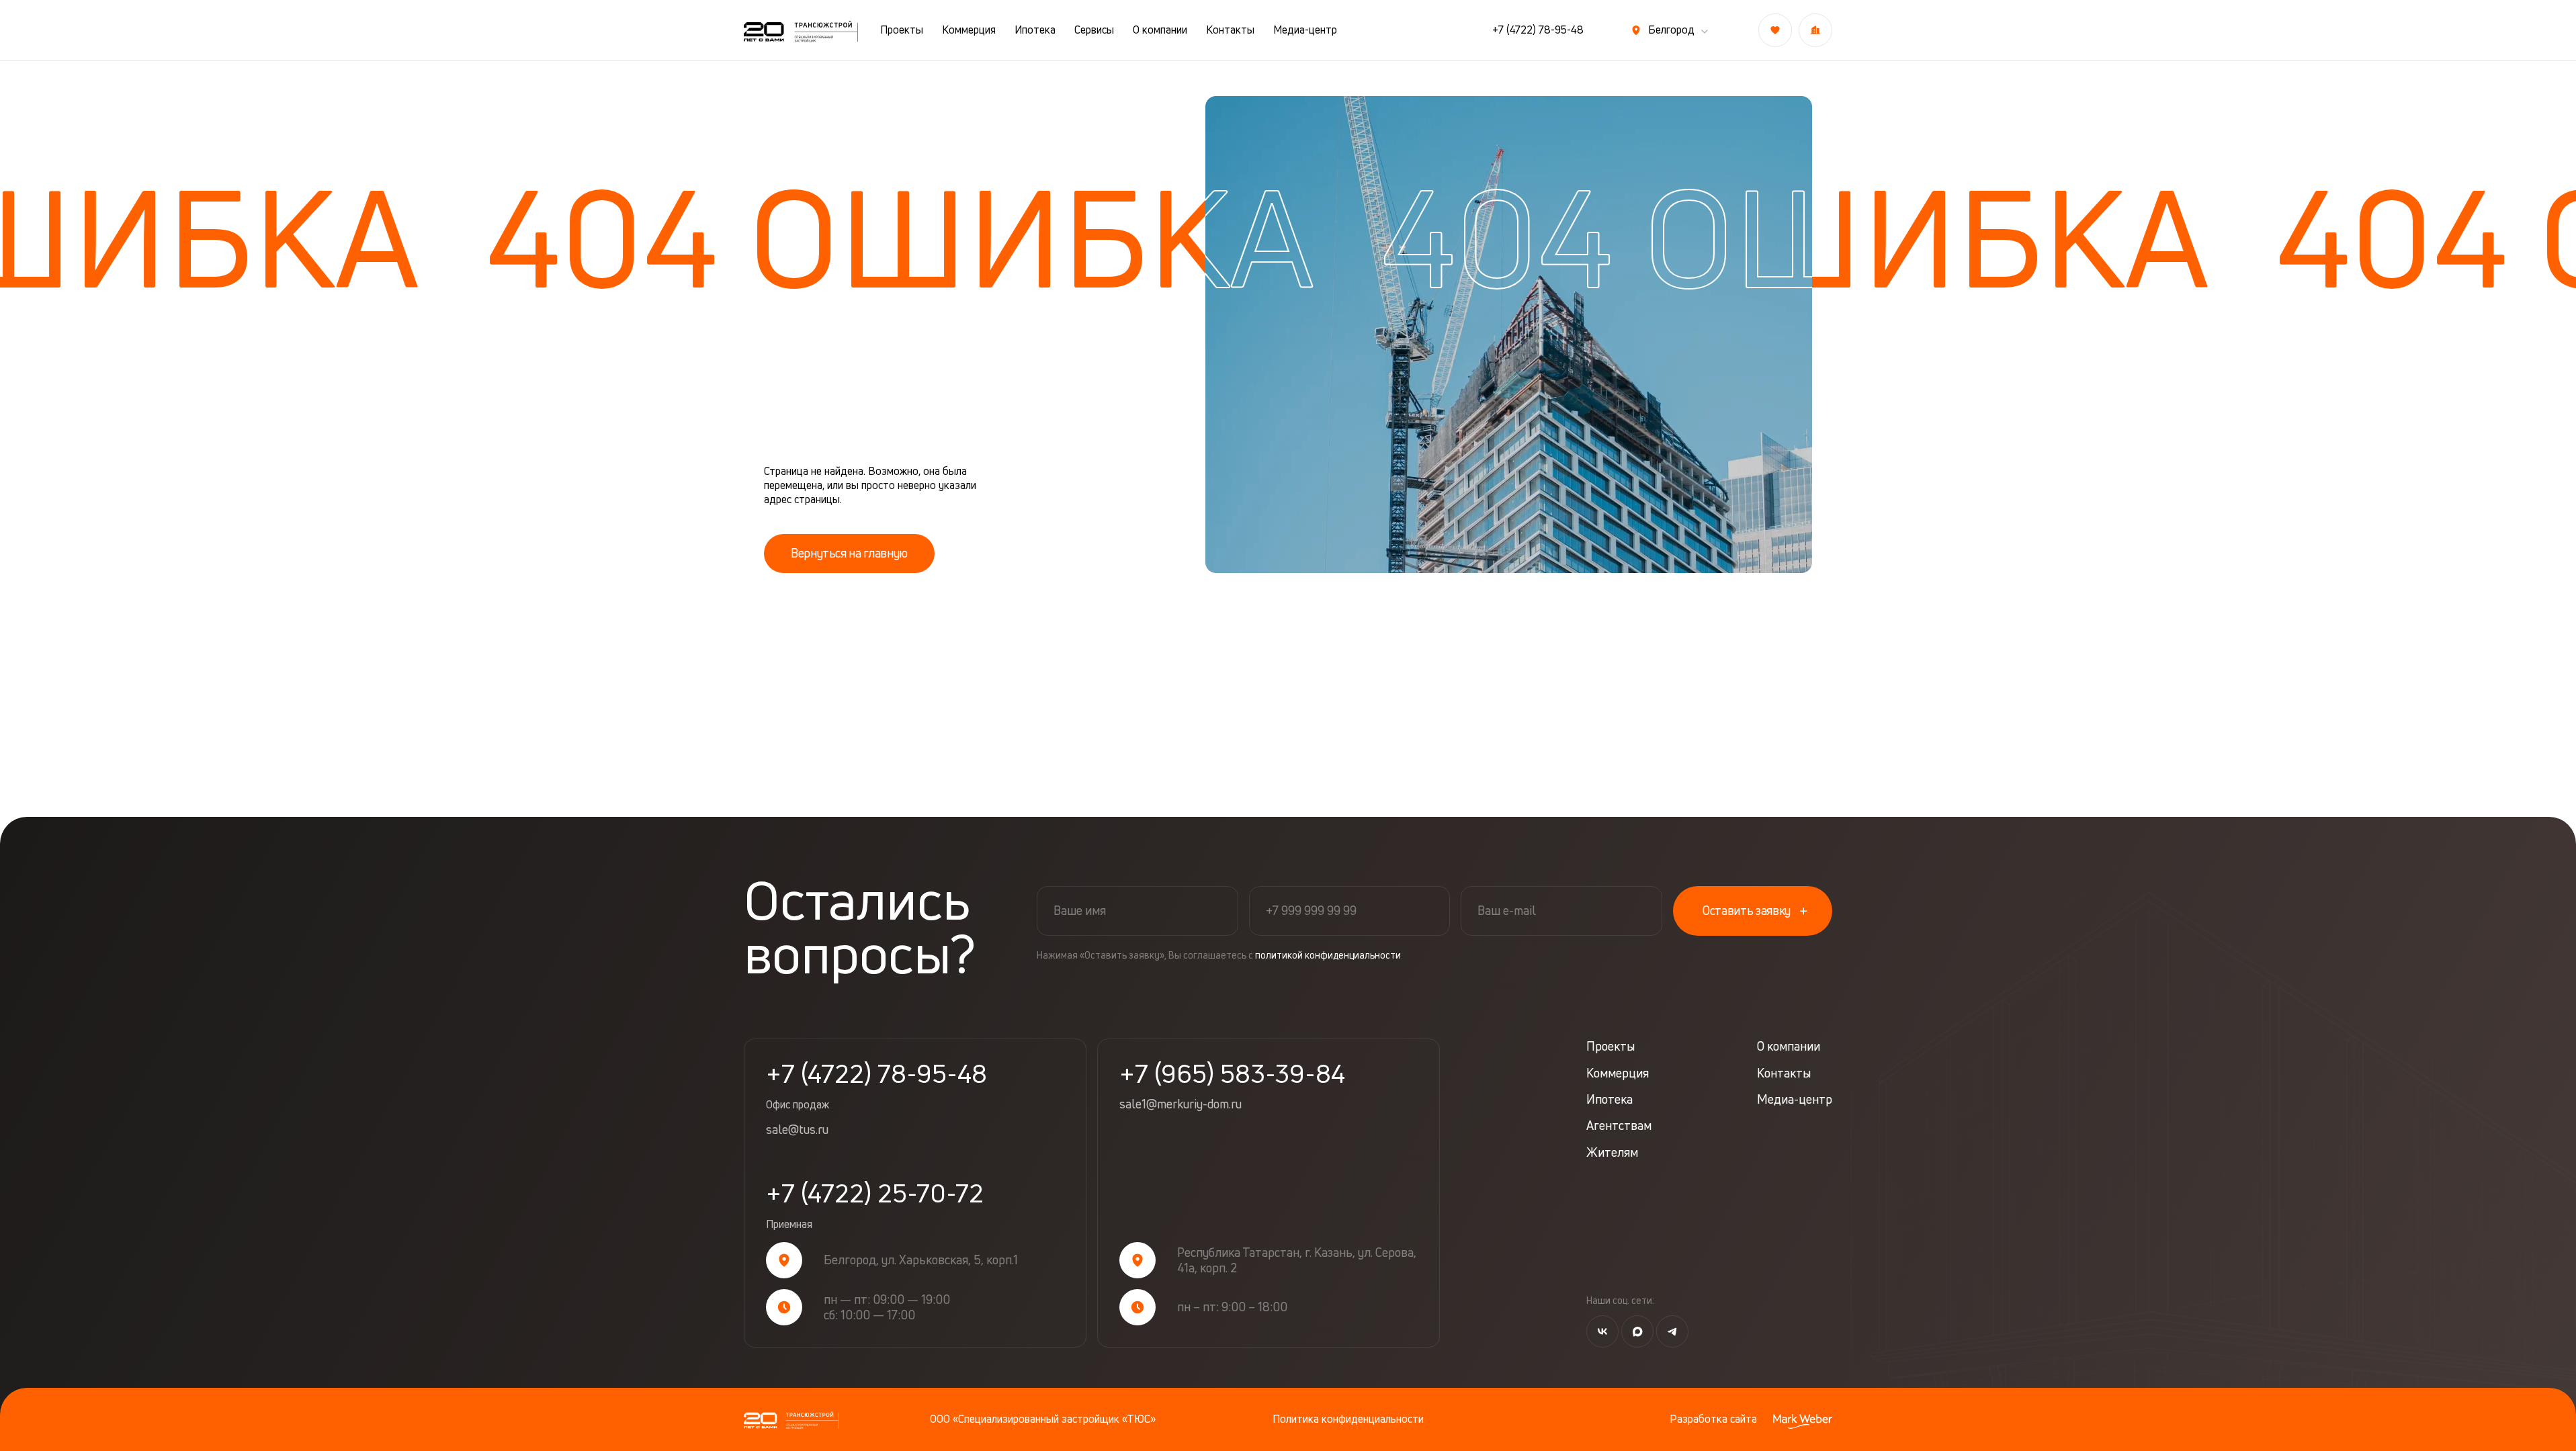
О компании (1160, 30)
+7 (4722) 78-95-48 (1538, 30)
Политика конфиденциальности (1348, 1419)
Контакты (1230, 30)
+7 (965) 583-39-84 (1232, 1073)
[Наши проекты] (1815, 30)
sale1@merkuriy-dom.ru (1180, 1104)
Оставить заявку (1747, 910)
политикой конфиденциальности (1328, 955)
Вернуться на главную (849, 553)
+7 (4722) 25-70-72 (875, 1206)
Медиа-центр (1305, 30)
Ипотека (1035, 30)
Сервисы (1094, 30)
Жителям (1612, 1152)
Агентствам (1619, 1126)
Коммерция (969, 30)
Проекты (902, 30)
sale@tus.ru (797, 1130)
